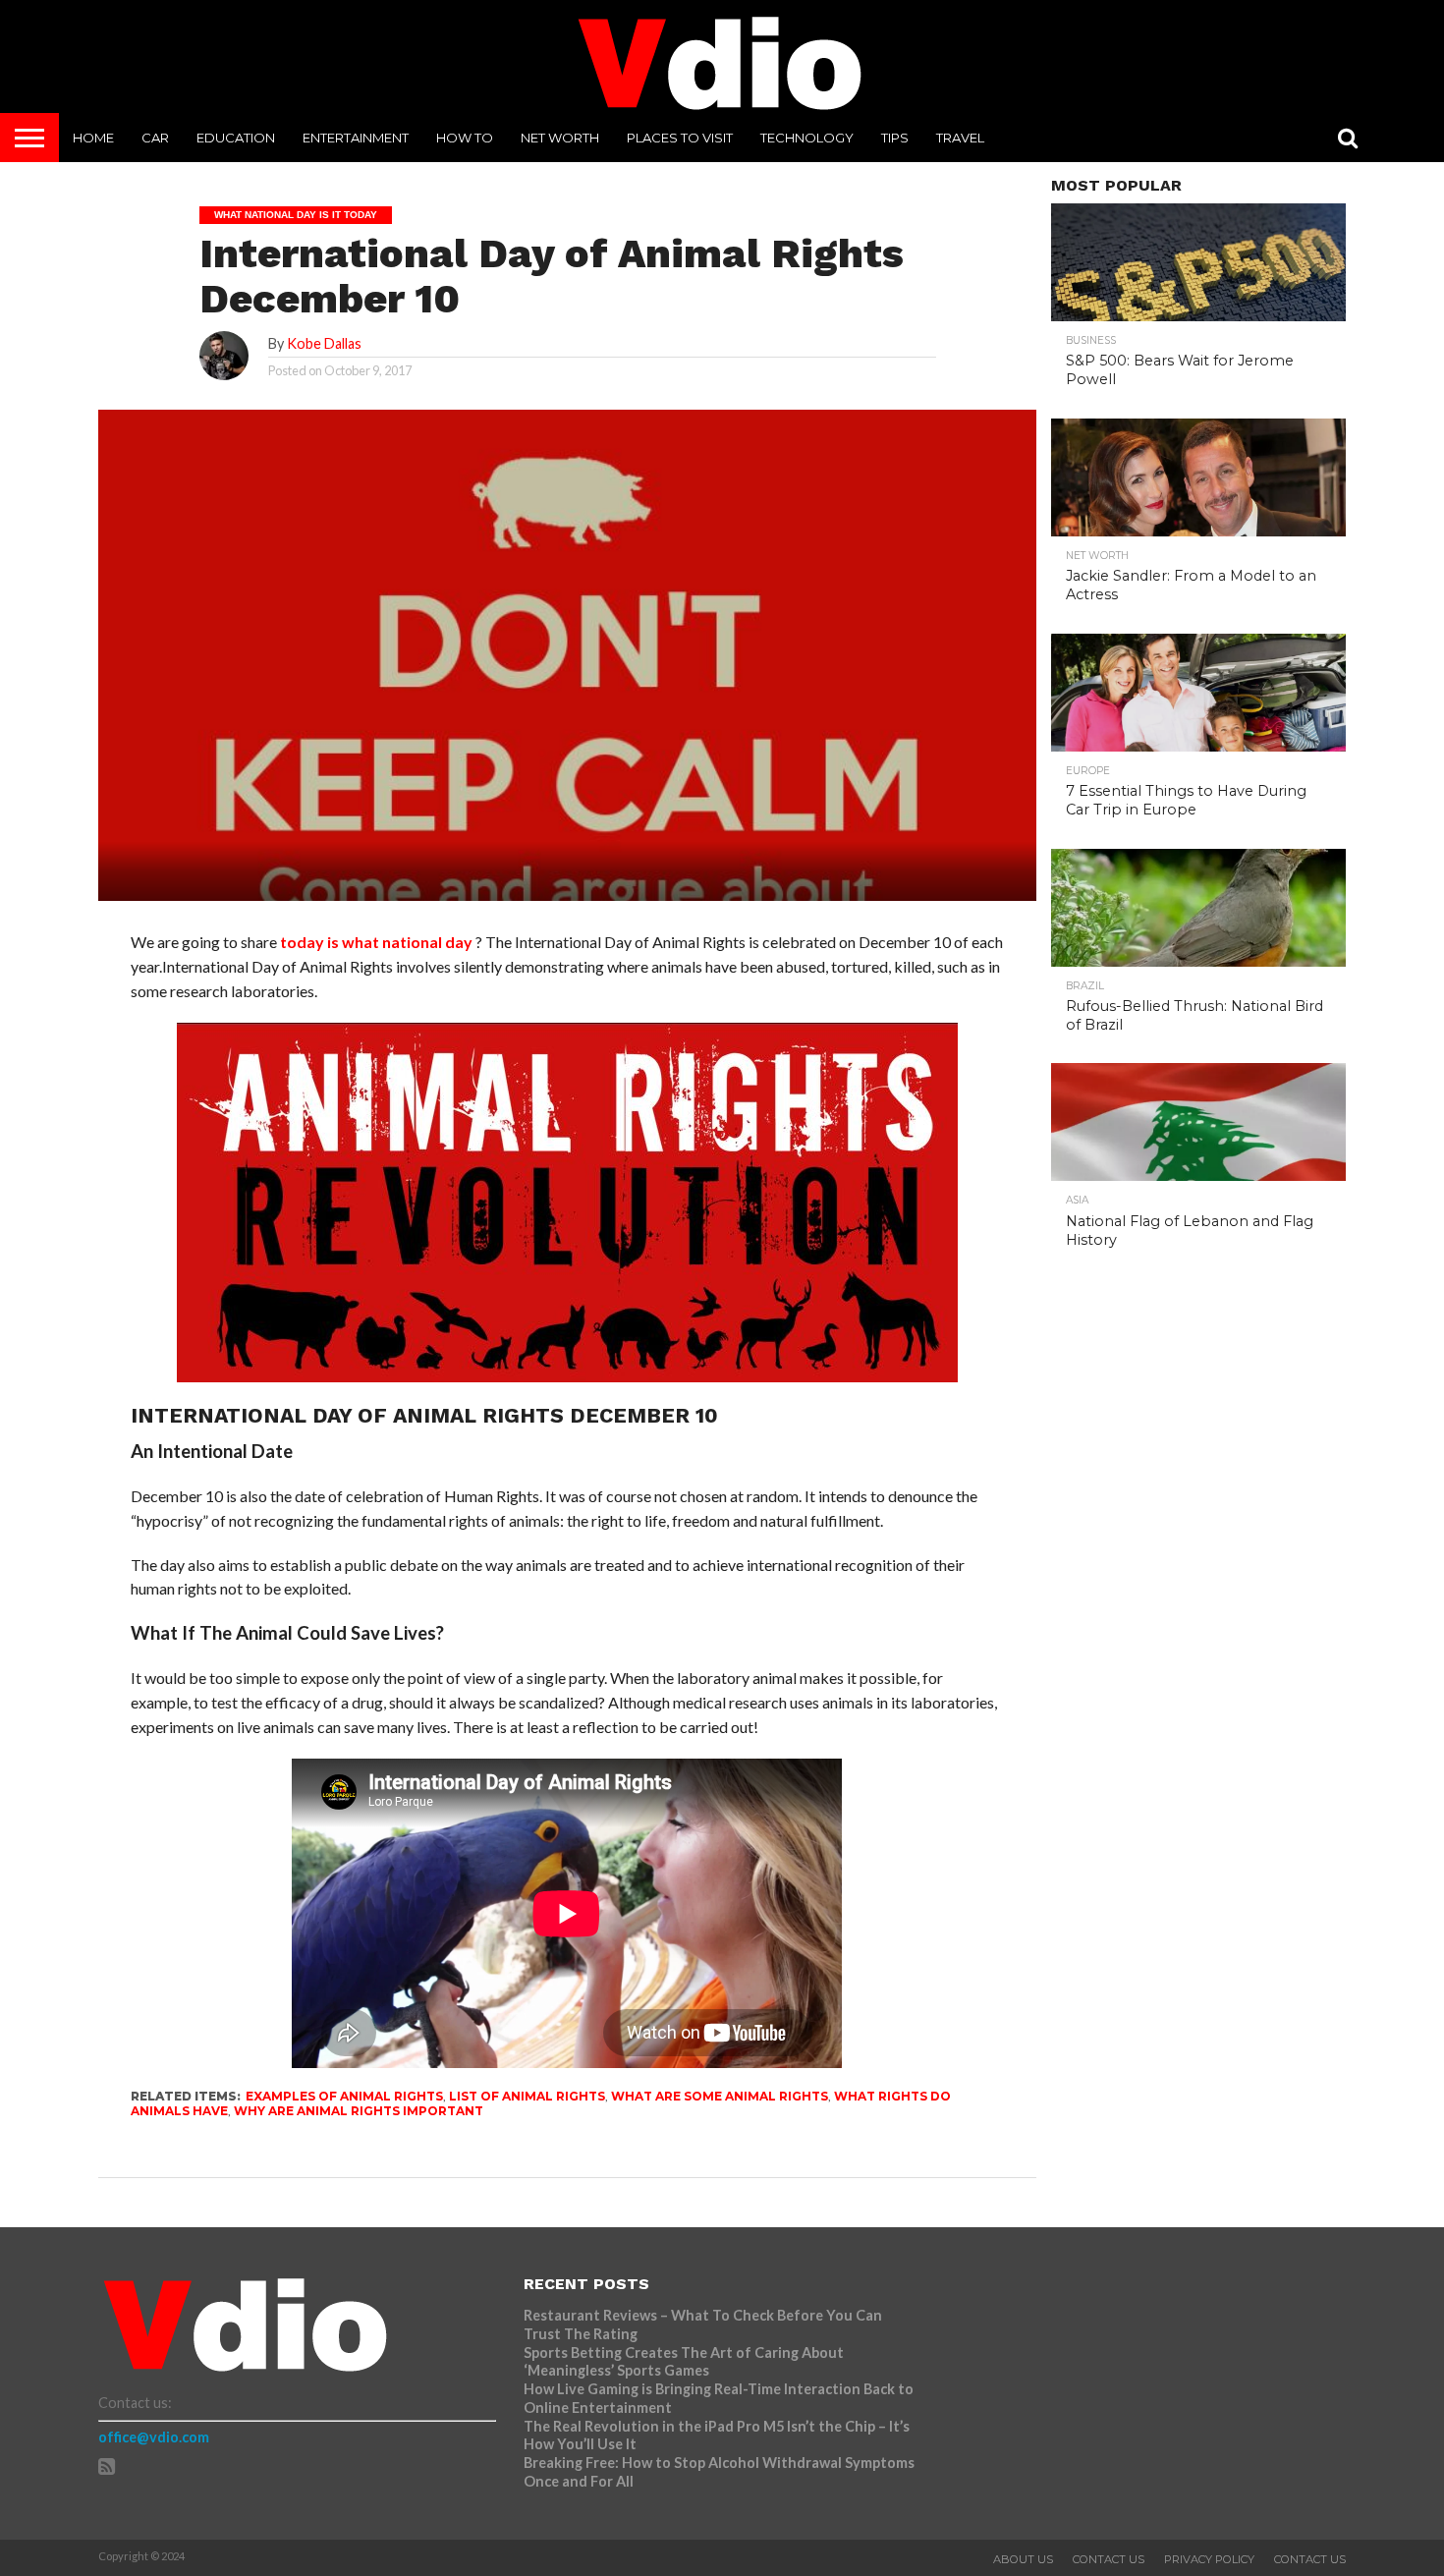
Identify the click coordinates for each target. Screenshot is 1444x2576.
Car (155, 138)
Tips (895, 138)
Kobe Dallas (324, 343)
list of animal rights (527, 2096)
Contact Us (1109, 2559)
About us (1023, 2559)
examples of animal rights (344, 2096)
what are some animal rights (720, 2096)
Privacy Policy (1209, 2559)
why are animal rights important (359, 2111)
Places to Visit (680, 138)
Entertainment (356, 138)
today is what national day (376, 942)
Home (93, 138)
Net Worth (560, 138)
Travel (960, 138)
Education (236, 138)
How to (465, 138)
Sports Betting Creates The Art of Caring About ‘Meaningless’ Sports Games (684, 2362)
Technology (807, 138)
